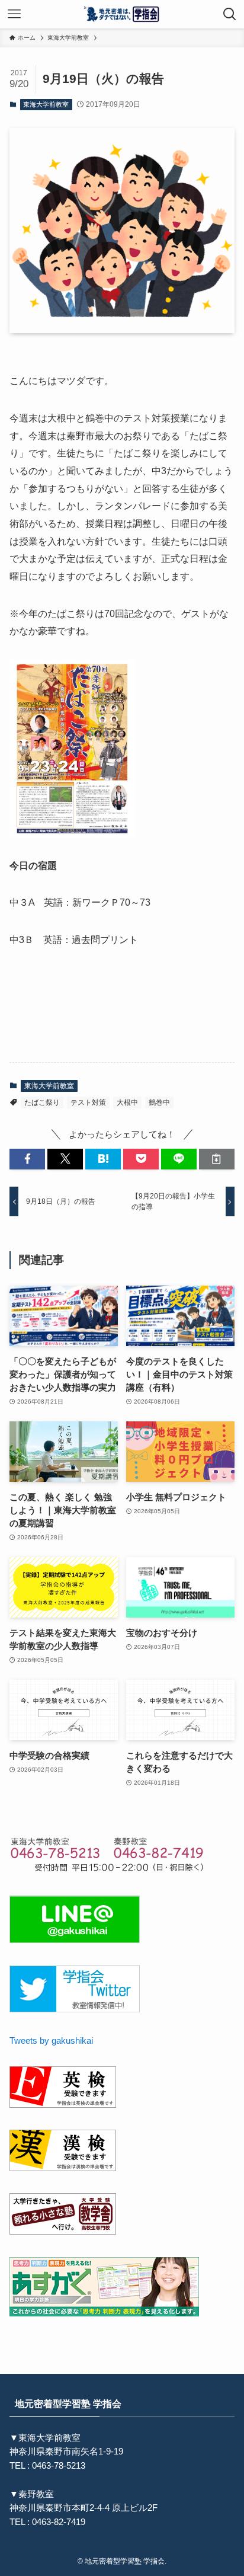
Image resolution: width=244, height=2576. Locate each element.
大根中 (127, 1102)
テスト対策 (88, 1102)
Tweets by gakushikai (51, 2041)
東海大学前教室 (46, 104)
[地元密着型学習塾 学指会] (122, 14)
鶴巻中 (159, 1102)
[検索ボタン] (230, 14)
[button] (27, 1159)
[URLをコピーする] (217, 1159)
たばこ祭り (42, 1102)
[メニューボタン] (14, 14)
